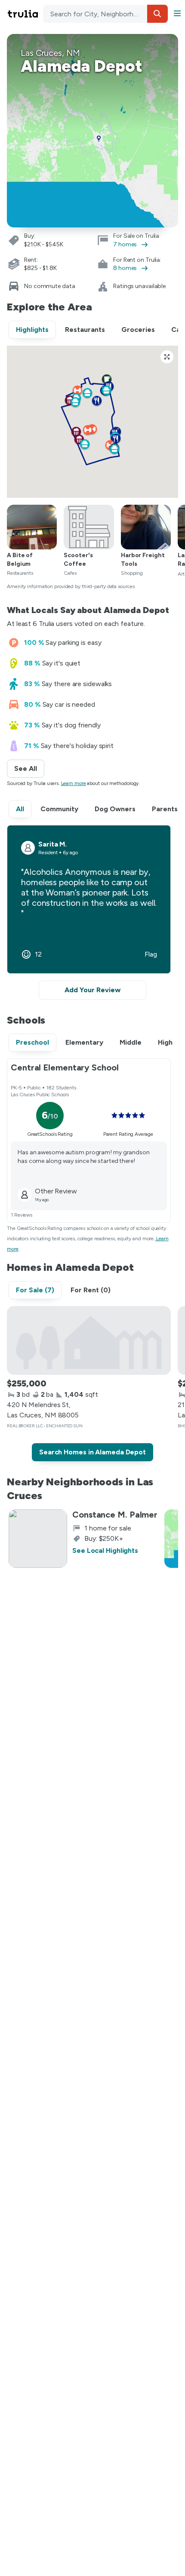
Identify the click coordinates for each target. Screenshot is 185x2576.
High (165, 1042)
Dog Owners (115, 809)
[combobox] (105, 14)
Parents (165, 809)
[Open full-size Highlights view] (167, 357)
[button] (157, 14)
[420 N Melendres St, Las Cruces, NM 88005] (89, 1340)
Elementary (84, 1042)
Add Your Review (92, 990)
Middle (131, 1042)
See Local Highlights (105, 1550)
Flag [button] (151, 954)
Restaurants (85, 330)
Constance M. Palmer (115, 1515)
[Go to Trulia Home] (24, 14)
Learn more (74, 783)
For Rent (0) (91, 1290)
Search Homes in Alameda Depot (92, 1452)
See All (29, 768)
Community (59, 809)
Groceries (138, 330)
